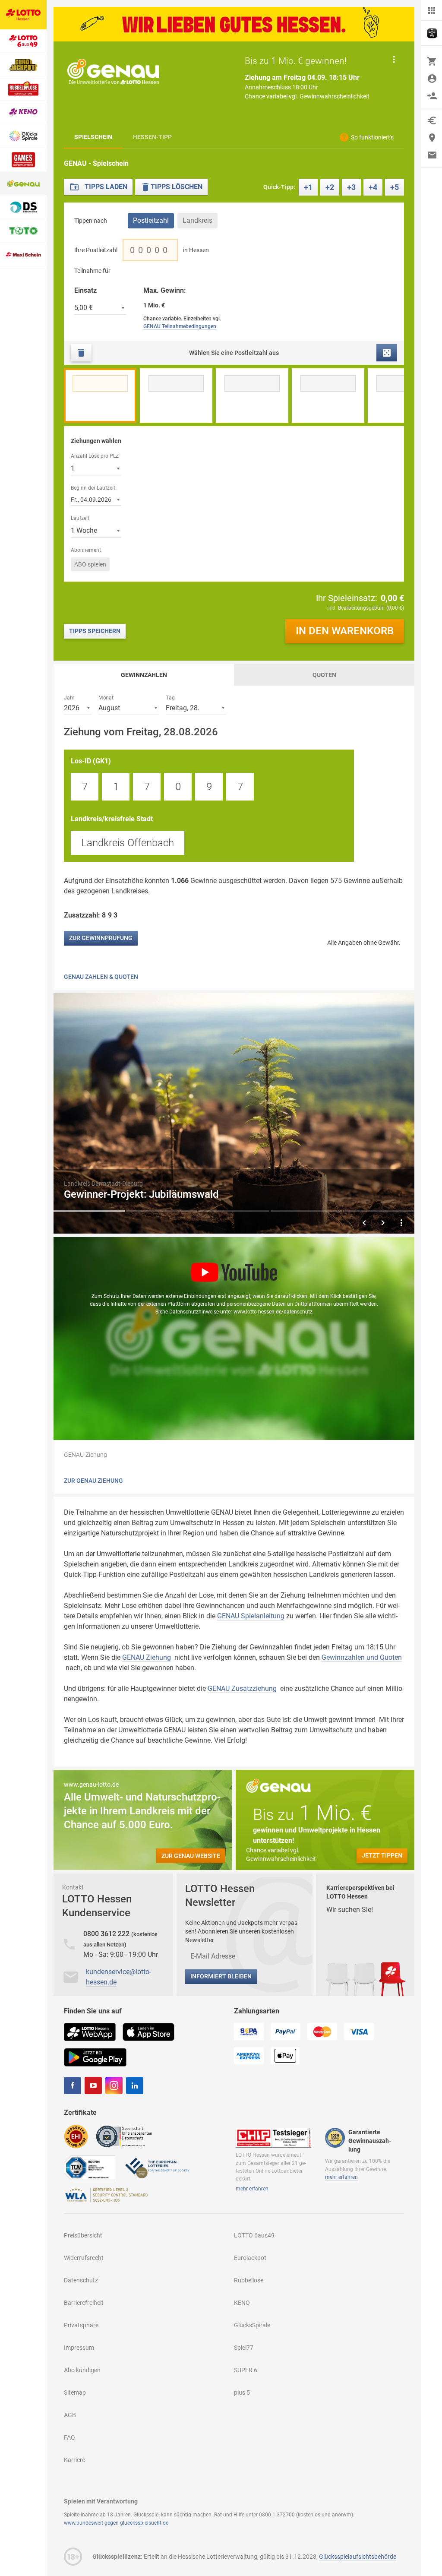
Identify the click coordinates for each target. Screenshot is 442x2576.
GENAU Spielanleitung (251, 1616)
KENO (242, 2303)
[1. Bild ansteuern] (89, 1211)
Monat (106, 697)
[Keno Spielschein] (23, 112)
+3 (351, 187)
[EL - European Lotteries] (157, 2167)
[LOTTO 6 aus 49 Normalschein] (23, 41)
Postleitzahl (151, 220)
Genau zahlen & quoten (101, 977)
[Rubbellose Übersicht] (23, 89)
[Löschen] (81, 353)
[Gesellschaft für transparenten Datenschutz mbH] (127, 2136)
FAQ (69, 2437)
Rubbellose (249, 2280)
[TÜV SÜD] (90, 2167)
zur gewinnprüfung (101, 938)
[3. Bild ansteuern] (234, 1211)
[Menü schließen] (432, 10)
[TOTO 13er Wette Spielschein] (23, 231)
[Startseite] (23, 15)
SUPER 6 (246, 2370)
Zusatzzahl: (92, 915)
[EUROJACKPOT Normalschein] (23, 65)
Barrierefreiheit (84, 2303)
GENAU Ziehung (147, 1657)
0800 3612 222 (107, 1934)
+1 (308, 187)
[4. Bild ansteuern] (306, 1211)
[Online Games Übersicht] (23, 160)
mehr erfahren (252, 2189)
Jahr (69, 697)
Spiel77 (244, 2348)
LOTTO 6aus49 (254, 2235)
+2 (330, 187)
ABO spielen (90, 564)
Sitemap (75, 2392)
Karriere (74, 2460)
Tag (170, 697)
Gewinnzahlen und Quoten (362, 1657)
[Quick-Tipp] (387, 353)
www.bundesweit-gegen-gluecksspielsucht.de (116, 2523)
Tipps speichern (95, 631)
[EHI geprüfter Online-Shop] (76, 2136)
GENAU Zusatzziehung (242, 1688)
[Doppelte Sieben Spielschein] (23, 207)
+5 (395, 187)
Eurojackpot (250, 2258)
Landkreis (197, 220)
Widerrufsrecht (84, 2258)
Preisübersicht (83, 2235)
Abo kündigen (82, 2370)
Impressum (79, 2348)
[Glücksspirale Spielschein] (23, 136)
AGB (70, 2415)
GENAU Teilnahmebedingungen (180, 326)
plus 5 (242, 2392)
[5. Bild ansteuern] (379, 1211)
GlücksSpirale (252, 2325)
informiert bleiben (221, 1976)
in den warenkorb (345, 631)
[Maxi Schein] (23, 255)
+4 (373, 187)
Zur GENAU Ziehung (93, 1481)
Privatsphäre (81, 2325)
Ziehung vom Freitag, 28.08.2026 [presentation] (141, 732)
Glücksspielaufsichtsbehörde (358, 2557)
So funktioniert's (372, 137)
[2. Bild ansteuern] (162, 1211)
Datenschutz (81, 2280)
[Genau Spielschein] (23, 184)
